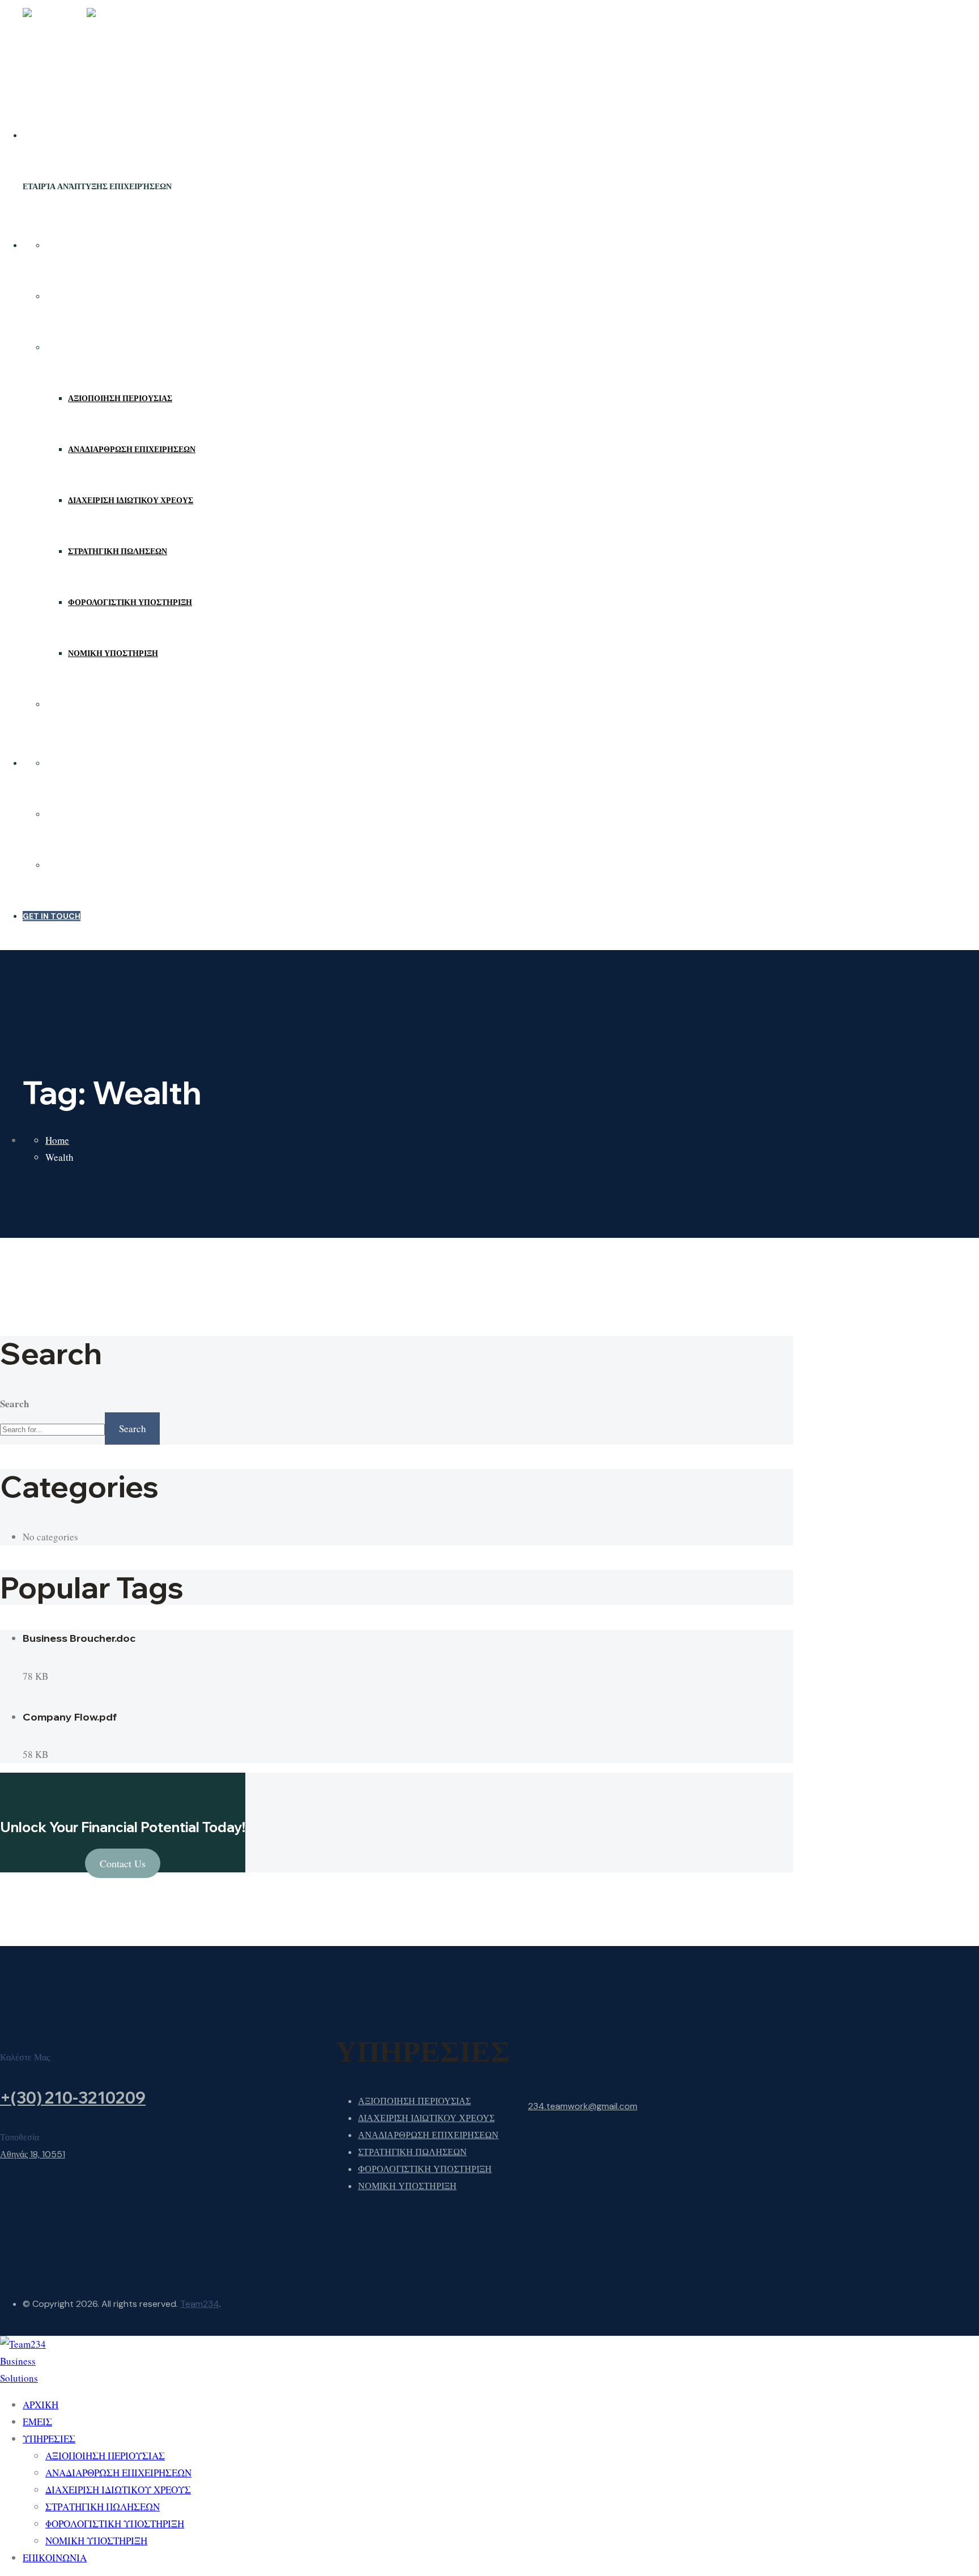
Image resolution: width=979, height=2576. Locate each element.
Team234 (200, 2304)
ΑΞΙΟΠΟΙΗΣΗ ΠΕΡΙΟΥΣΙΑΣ (120, 398)
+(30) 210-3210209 (73, 2098)
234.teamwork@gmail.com (583, 2106)
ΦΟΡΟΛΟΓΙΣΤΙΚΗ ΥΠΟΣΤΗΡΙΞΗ (130, 602)
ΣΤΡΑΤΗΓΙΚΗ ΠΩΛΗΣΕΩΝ (118, 551)
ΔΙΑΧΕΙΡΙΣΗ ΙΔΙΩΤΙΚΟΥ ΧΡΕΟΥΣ (131, 500)
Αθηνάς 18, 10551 (33, 2154)
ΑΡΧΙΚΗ (61, 245)
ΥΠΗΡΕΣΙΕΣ (69, 347)
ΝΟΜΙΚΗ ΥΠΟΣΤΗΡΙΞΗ (113, 653)
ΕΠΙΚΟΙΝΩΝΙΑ (73, 704)
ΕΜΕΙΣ (58, 296)
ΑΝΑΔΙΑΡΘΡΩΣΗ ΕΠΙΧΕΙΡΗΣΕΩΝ (132, 449)
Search (14, 1404)
